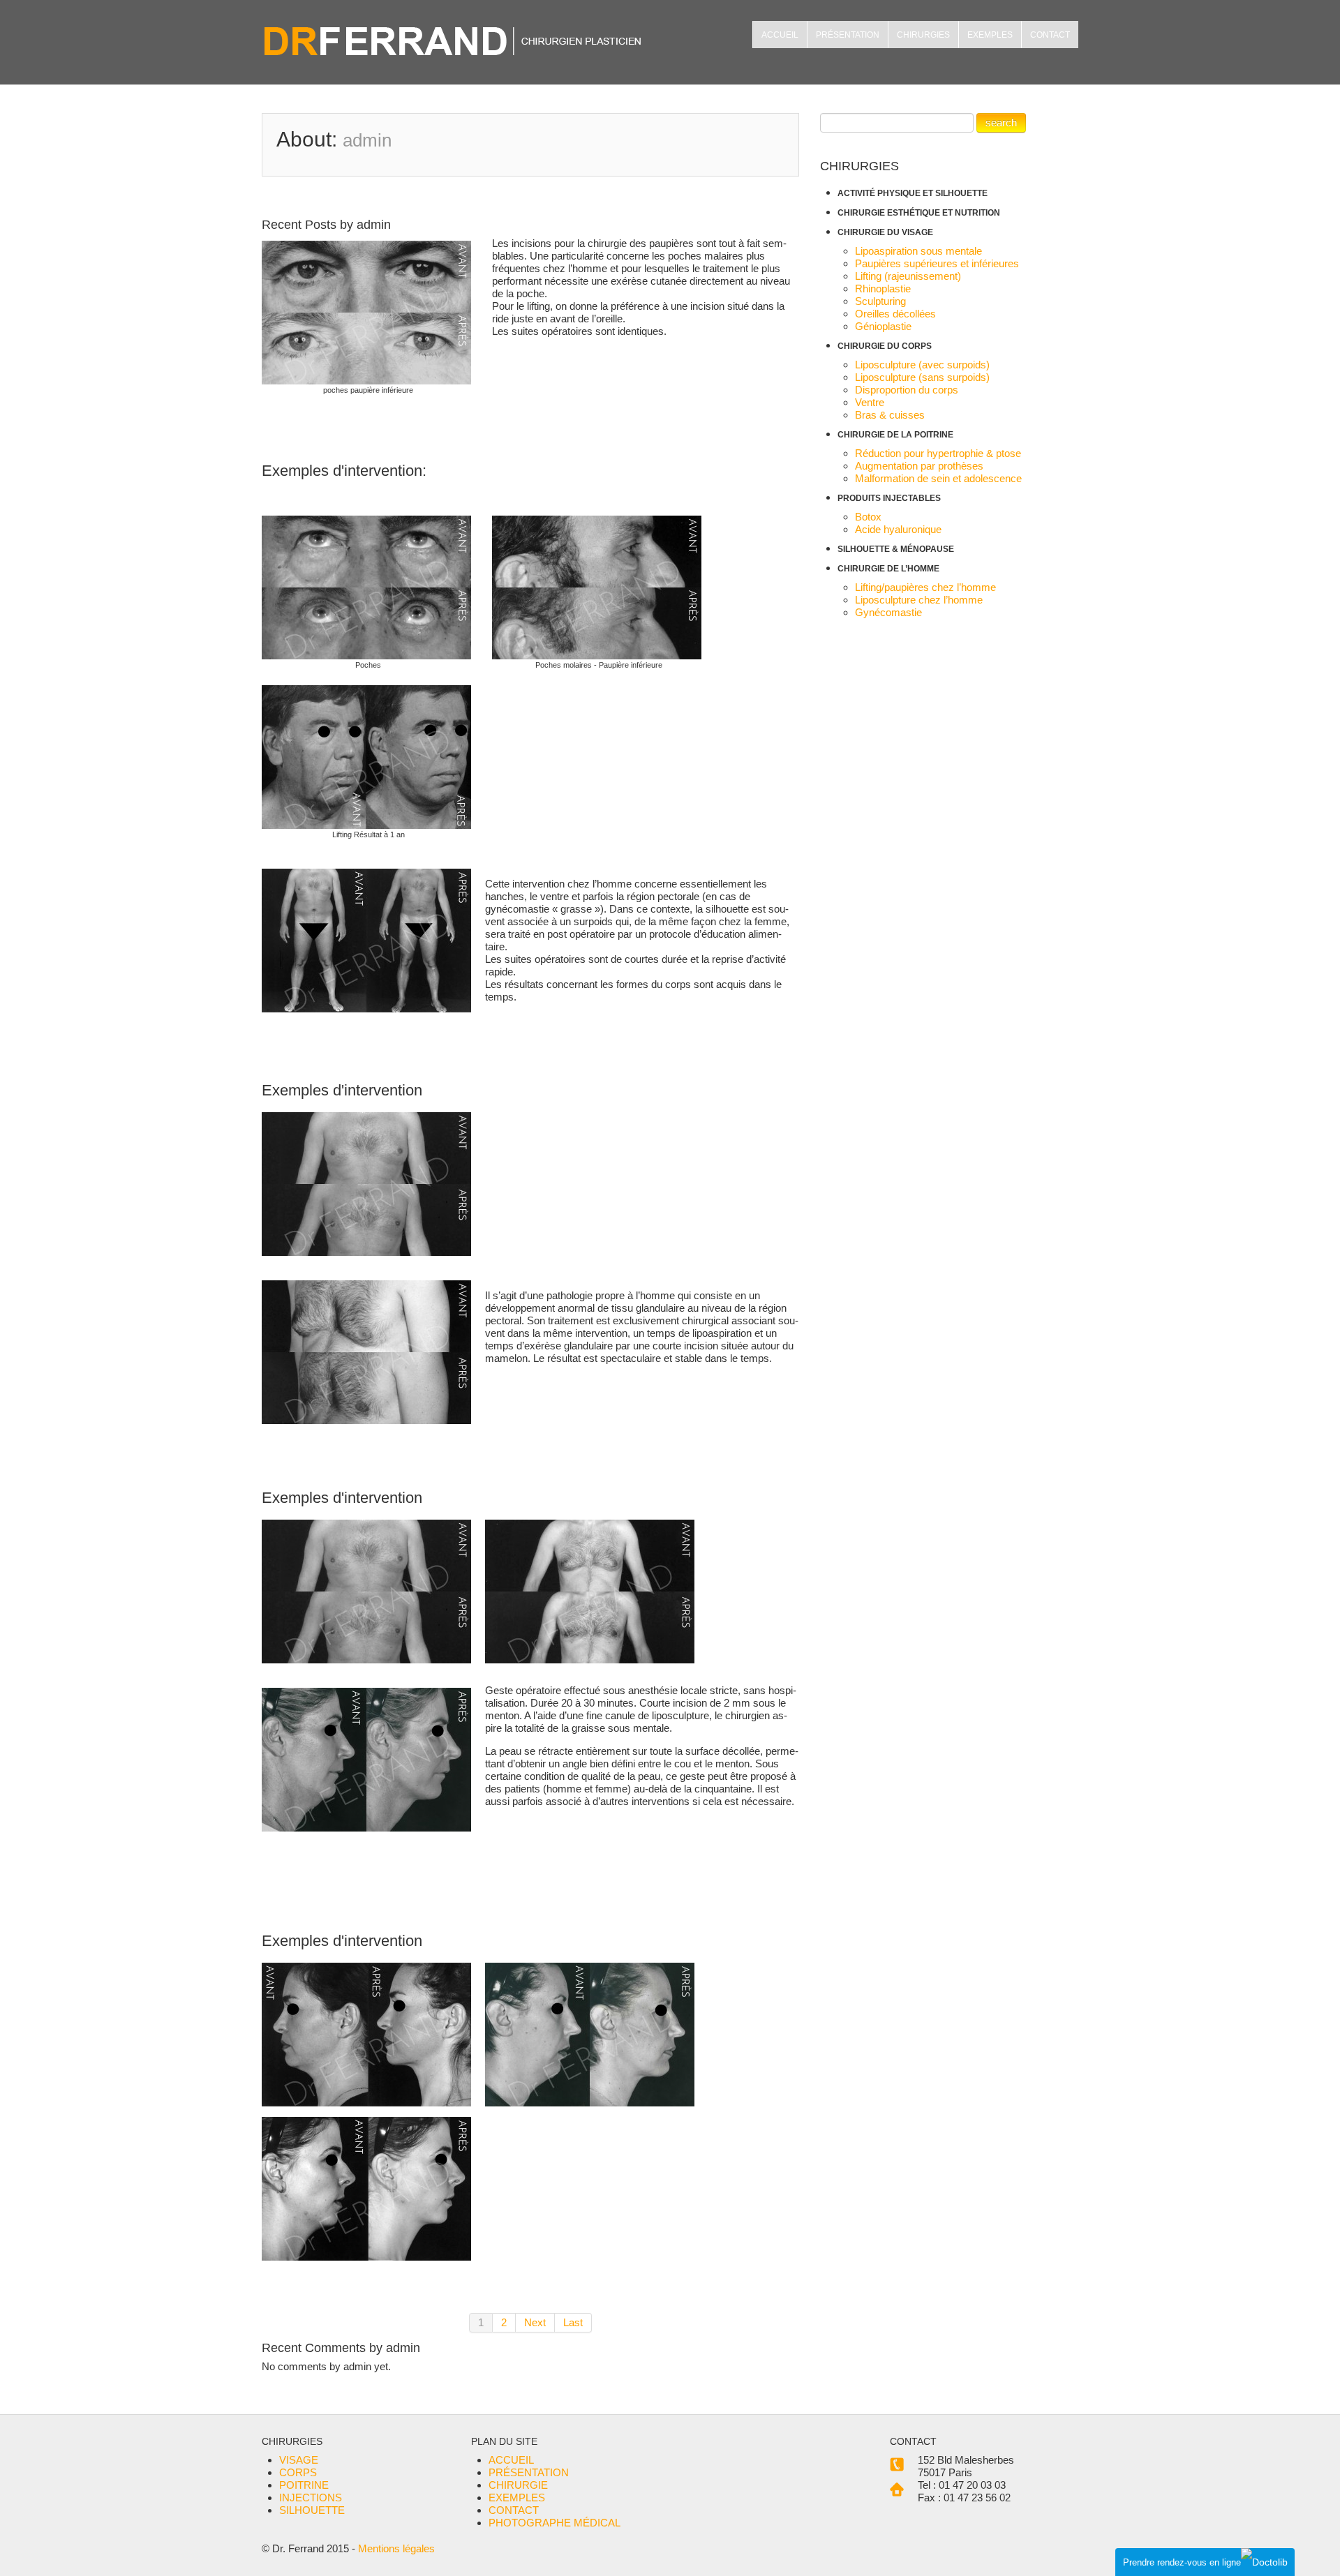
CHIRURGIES (923, 35)
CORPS (298, 2472)
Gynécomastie (888, 612)
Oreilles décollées (895, 314)
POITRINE (304, 2485)
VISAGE (299, 2460)
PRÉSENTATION (848, 35)
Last (573, 2322)
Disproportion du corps (907, 390)
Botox (868, 517)
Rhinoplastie (883, 289)
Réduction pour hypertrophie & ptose (938, 453)
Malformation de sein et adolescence (938, 478)
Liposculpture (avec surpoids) (922, 365)
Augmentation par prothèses (919, 466)
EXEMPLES (990, 35)
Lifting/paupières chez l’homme (925, 587)
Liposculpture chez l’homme (919, 600)
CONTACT (1050, 35)
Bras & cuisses (890, 415)
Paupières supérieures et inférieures (937, 263)
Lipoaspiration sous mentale (918, 251)
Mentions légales (396, 2548)
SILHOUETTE (312, 2510)
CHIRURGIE (518, 2485)
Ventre (870, 402)
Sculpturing (880, 301)
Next (535, 2322)
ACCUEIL (780, 35)
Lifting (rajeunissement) (908, 276)
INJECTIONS (311, 2498)
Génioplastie (883, 326)
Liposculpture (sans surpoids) (922, 377)
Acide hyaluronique (898, 529)
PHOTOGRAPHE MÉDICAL (554, 2523)
